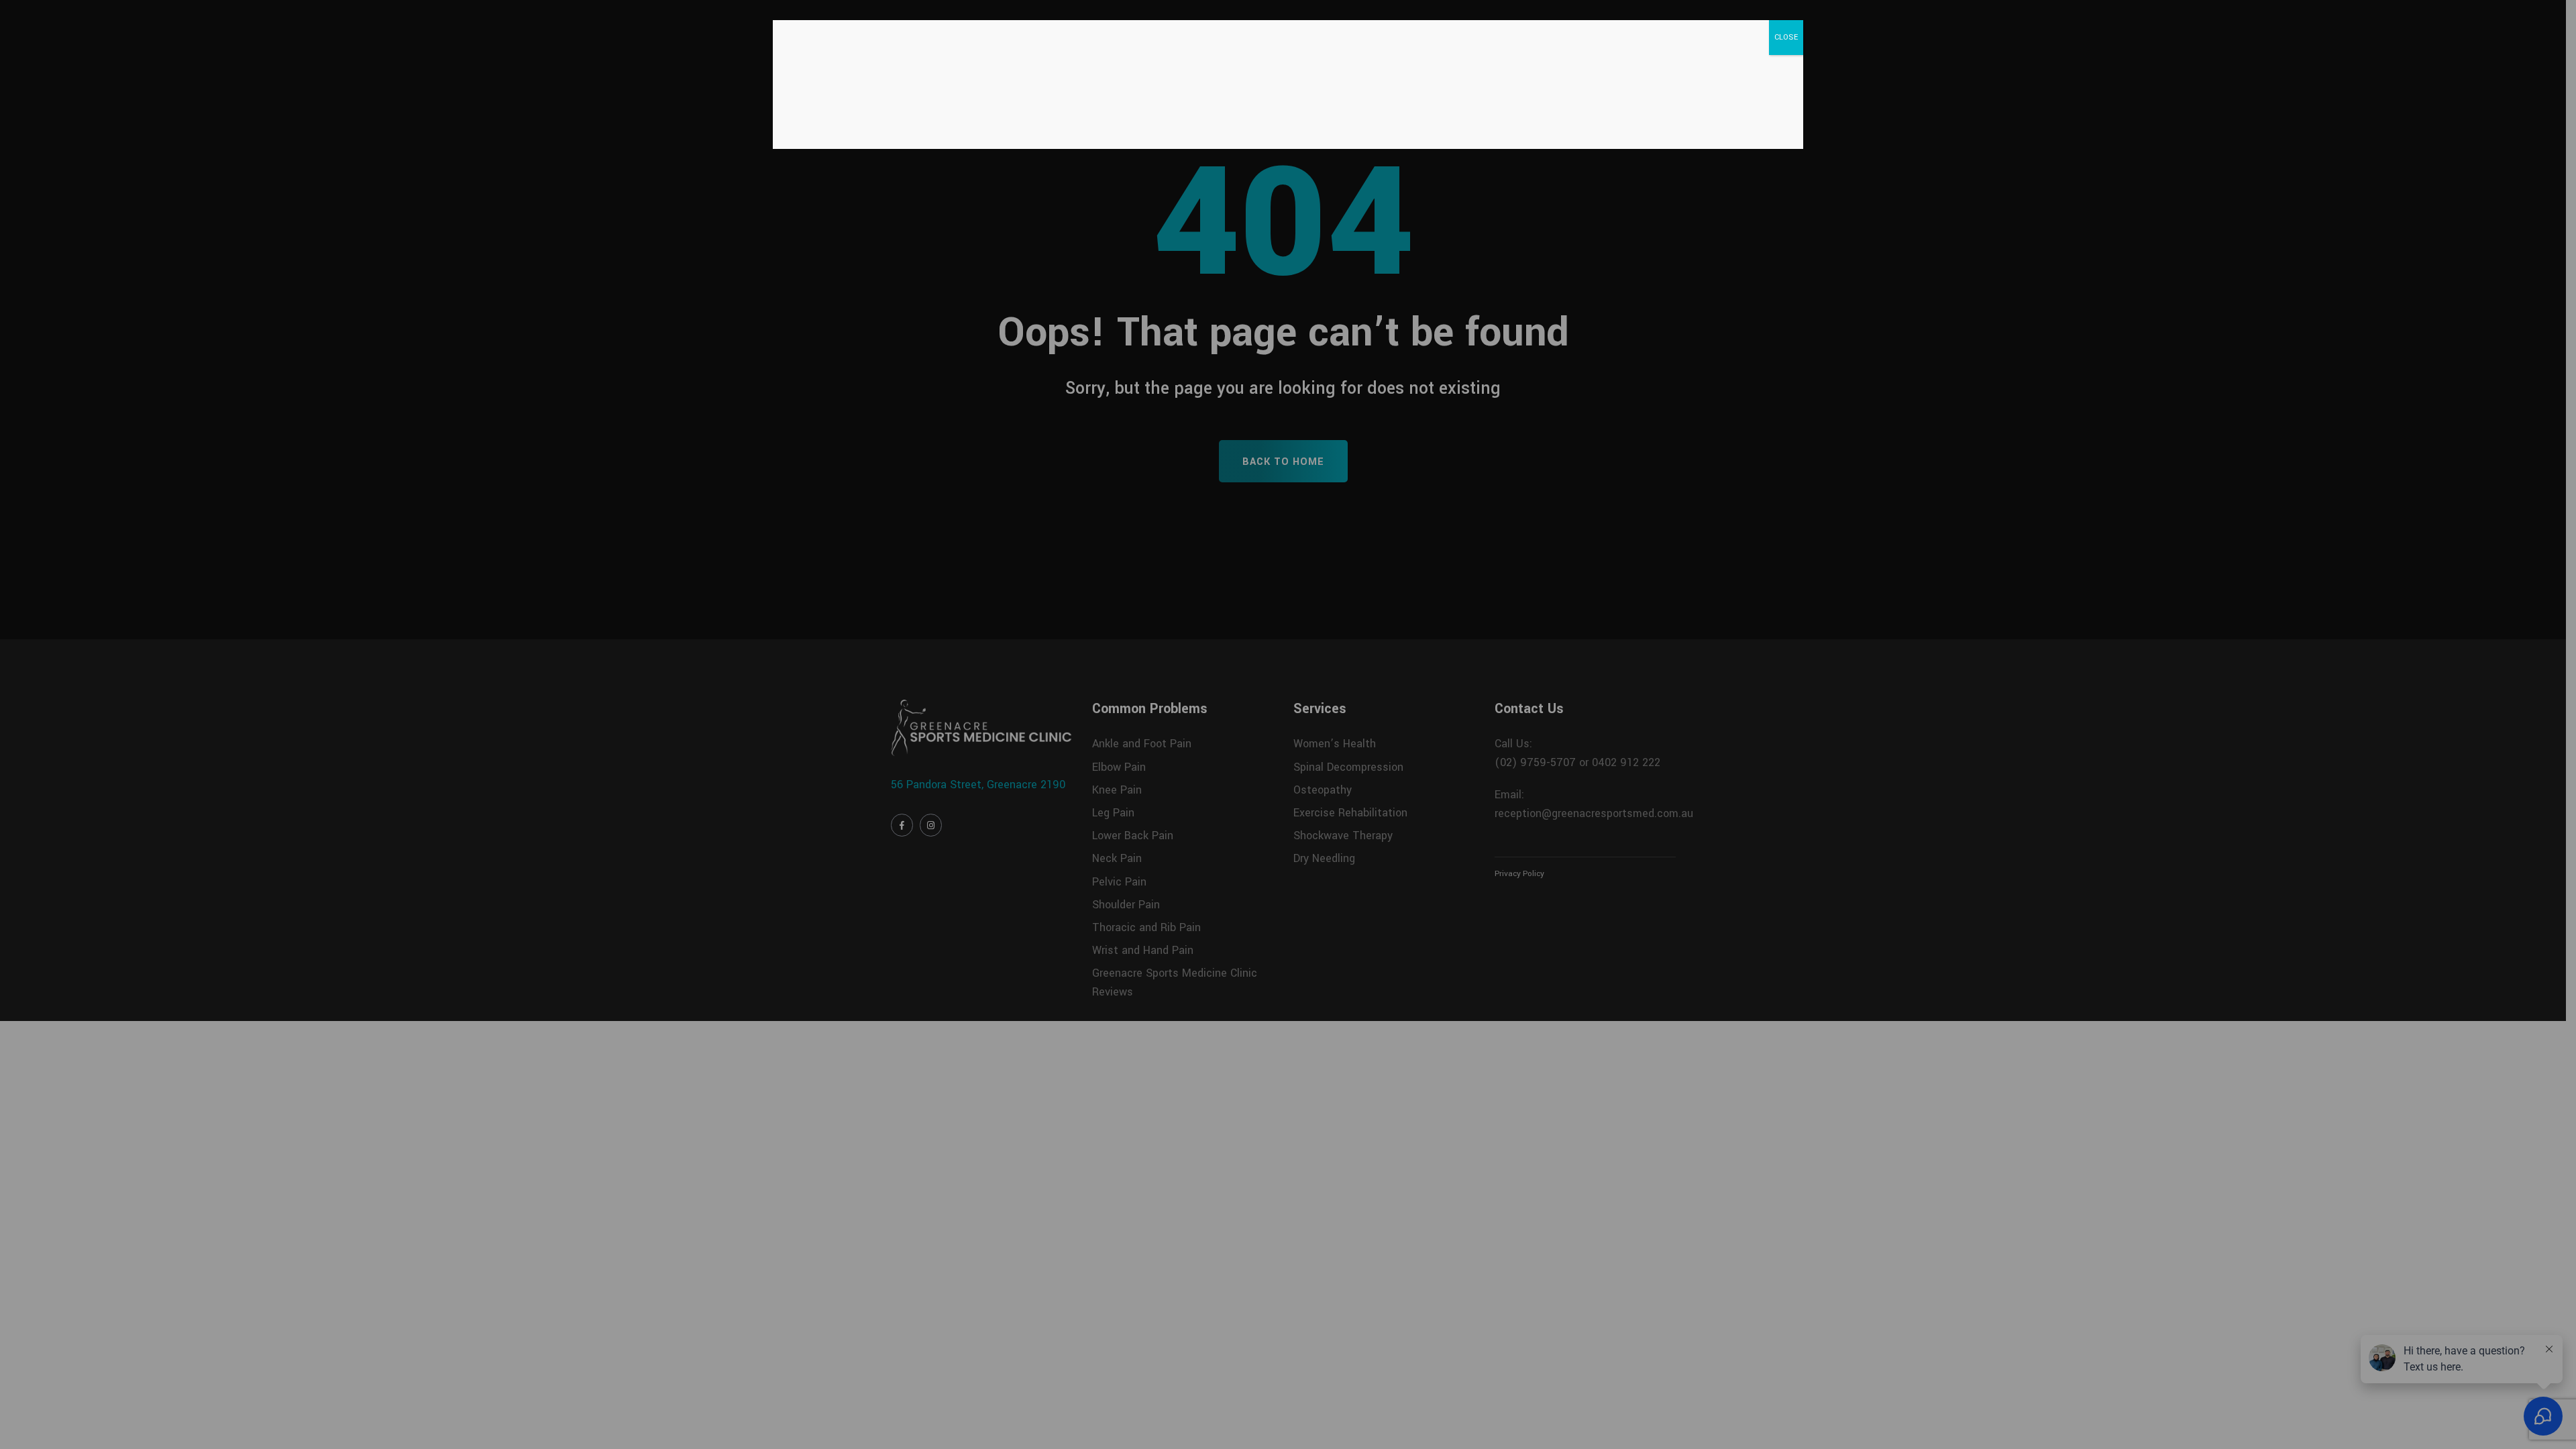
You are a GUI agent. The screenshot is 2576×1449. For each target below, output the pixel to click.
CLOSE (1786, 37)
